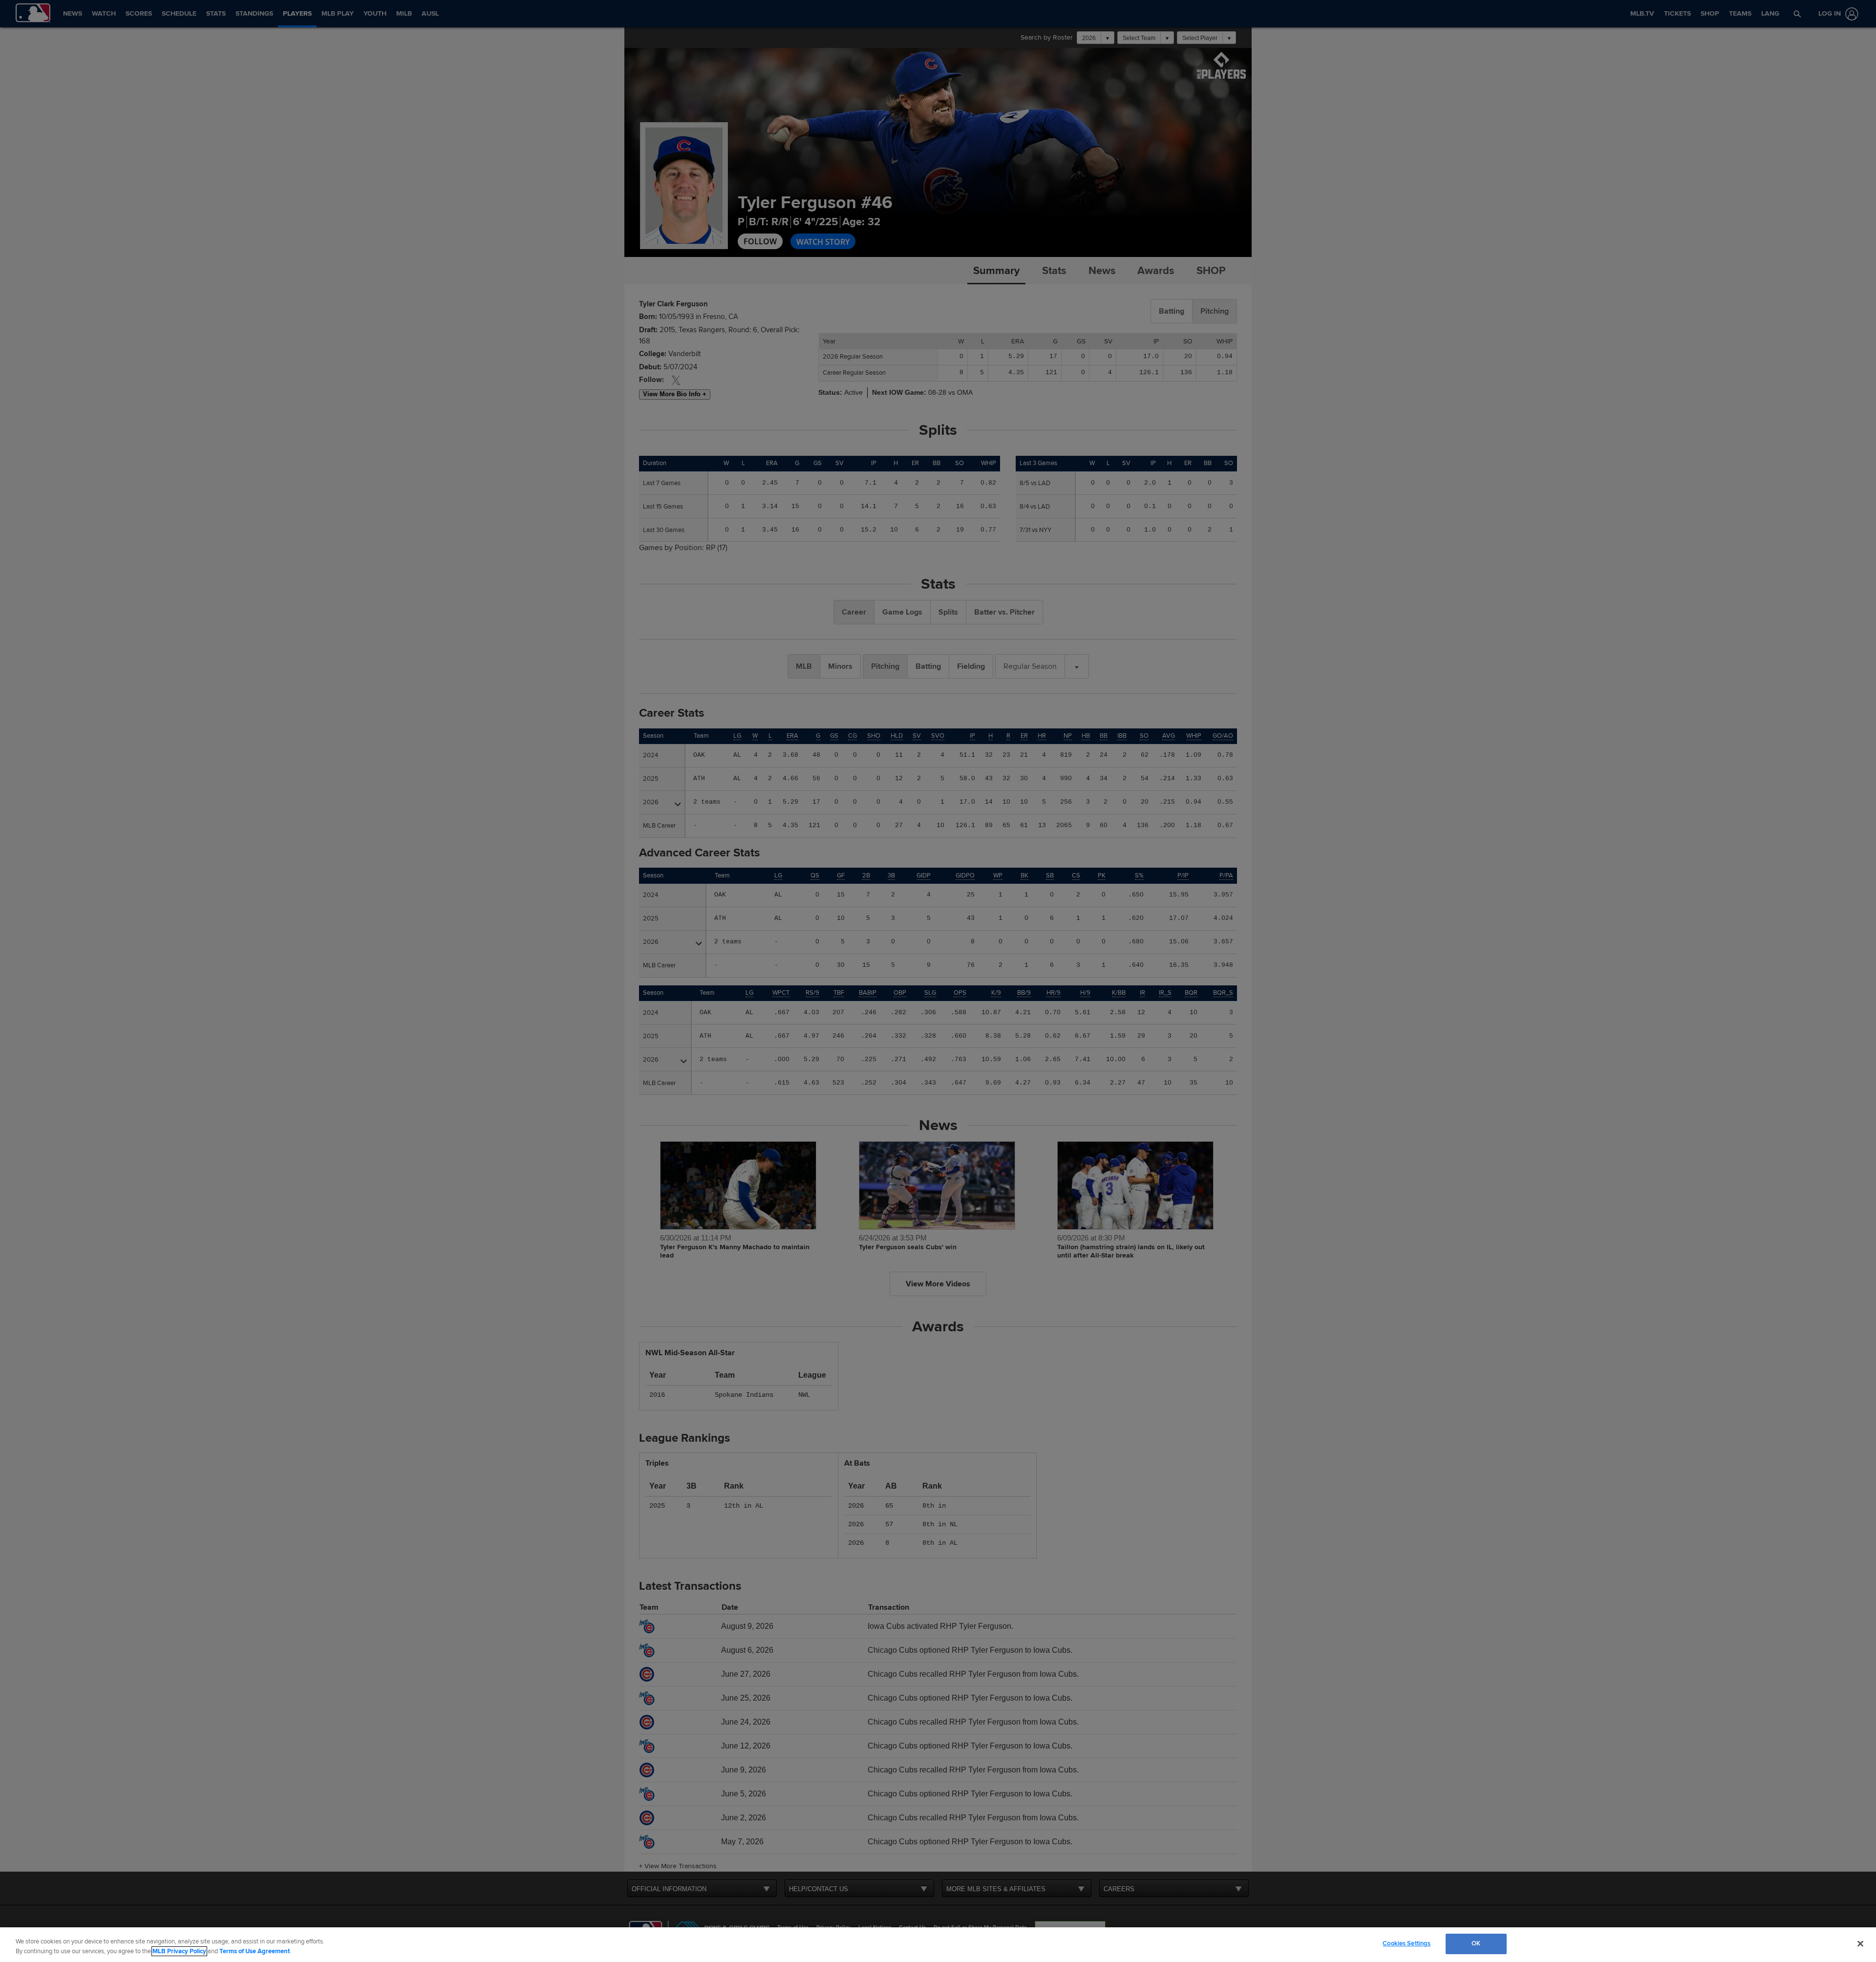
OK (1476, 1943)
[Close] (1860, 1943)
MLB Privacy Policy (179, 1951)
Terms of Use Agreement (255, 1951)
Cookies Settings (1407, 1943)
